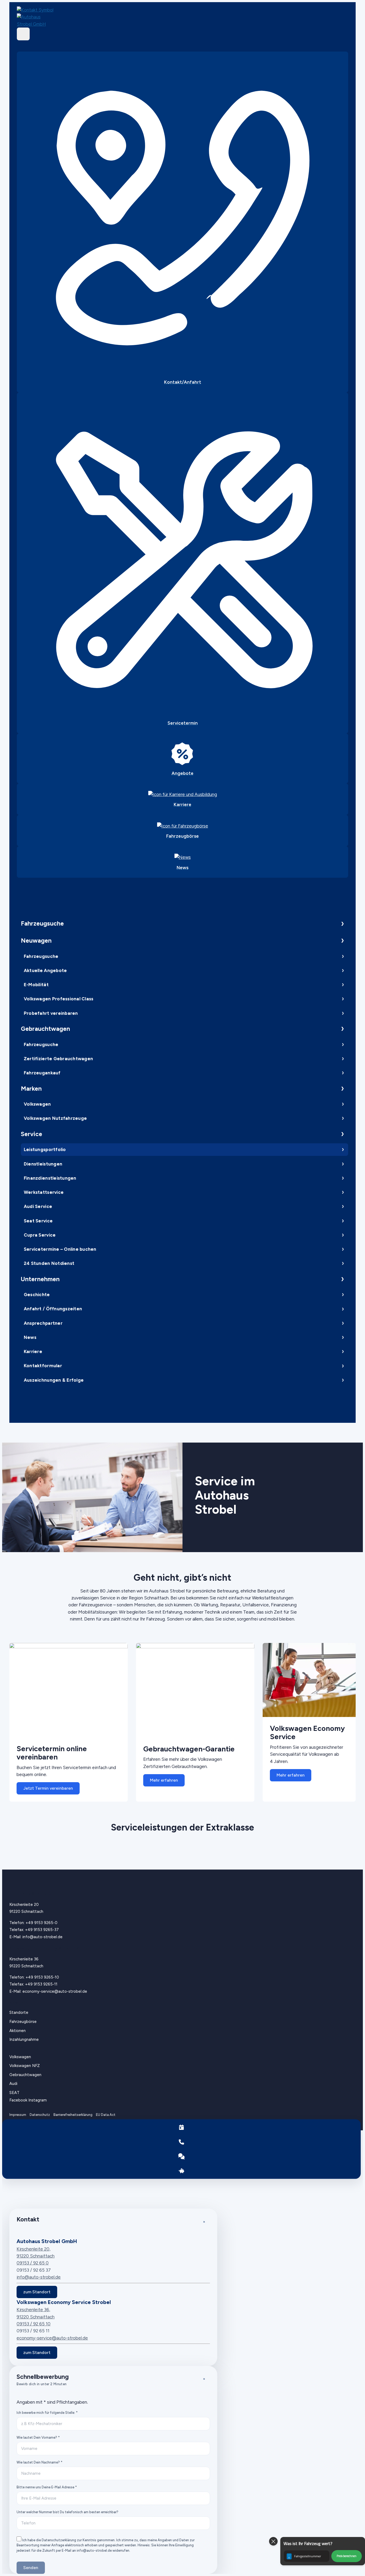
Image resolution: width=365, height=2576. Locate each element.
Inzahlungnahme (24, 2039)
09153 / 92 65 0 (33, 2263)
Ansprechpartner (43, 1323)
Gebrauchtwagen (45, 1029)
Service (32, 1134)
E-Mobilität (36, 985)
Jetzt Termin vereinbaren (48, 1788)
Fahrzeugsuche (42, 923)
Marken (31, 1089)
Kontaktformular (43, 1366)
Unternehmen (40, 1279)
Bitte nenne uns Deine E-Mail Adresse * (47, 2487)
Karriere (33, 1351)
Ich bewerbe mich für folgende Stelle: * (47, 2413)
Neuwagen (36, 941)
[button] (323, 2551)
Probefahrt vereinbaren (51, 1013)
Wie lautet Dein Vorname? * (38, 2437)
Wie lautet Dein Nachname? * (40, 2462)
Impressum (18, 2115)
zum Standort (37, 2292)
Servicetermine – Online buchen (60, 1249)
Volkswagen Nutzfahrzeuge (55, 1118)
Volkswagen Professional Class (59, 999)
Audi (13, 2084)
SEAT (14, 2093)
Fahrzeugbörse (23, 2022)
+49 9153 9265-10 (42, 1977)
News (30, 1337)
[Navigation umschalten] (23, 34)
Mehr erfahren (164, 1780)
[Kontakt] (182, 2142)
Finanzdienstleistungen (50, 1178)
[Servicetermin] (182, 2127)
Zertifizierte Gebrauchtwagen (58, 1059)
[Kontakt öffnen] (40, 10)
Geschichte (37, 1295)
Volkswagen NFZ (25, 2066)
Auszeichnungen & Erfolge (54, 1380)
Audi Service (38, 1206)
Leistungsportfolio (45, 1149)
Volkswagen (37, 1104)
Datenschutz (40, 2115)
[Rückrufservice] (182, 2156)
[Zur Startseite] (40, 20)
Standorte (19, 2012)
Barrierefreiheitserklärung (73, 2115)
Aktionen (18, 2031)
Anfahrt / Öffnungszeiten (53, 1309)
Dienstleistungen (43, 1164)
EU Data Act (106, 2115)
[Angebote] (182, 2171)
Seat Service (38, 1221)
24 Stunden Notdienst (49, 1263)
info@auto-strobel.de (42, 1937)
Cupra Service (40, 1235)
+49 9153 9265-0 (42, 1923)
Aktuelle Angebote (45, 970)
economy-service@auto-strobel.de (55, 1991)
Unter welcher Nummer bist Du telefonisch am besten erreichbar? (67, 2512)
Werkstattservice (44, 1192)
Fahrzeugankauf (42, 1073)
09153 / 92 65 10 (34, 2324)
